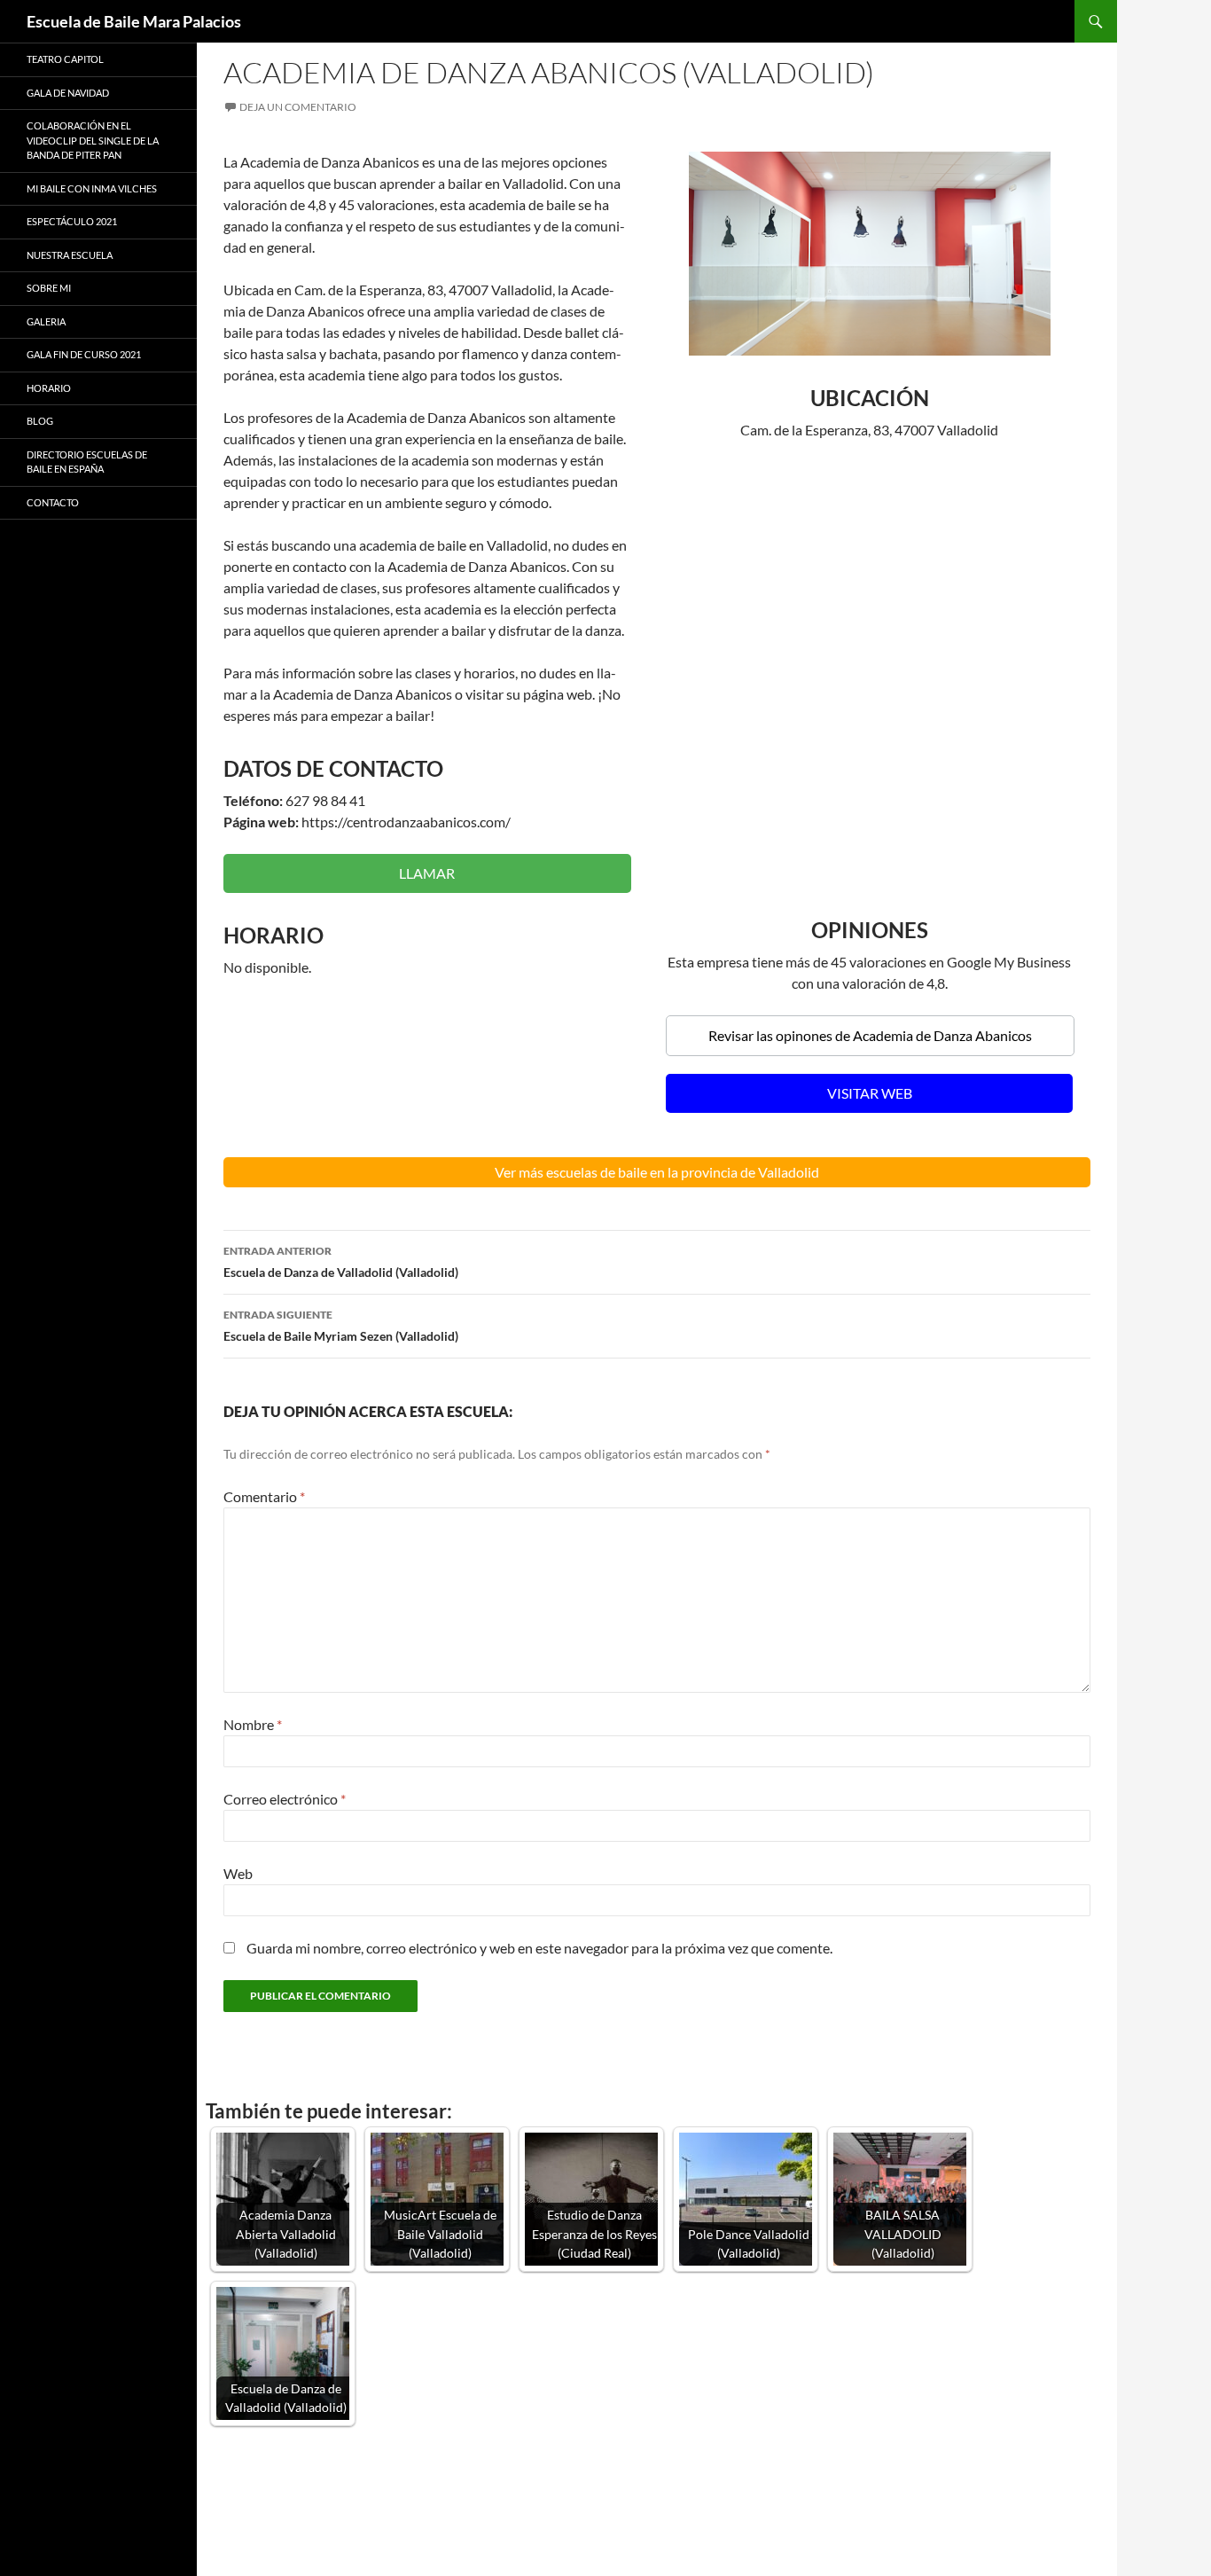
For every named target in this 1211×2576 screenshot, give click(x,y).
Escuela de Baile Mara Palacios (134, 21)
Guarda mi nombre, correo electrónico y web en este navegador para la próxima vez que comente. (539, 1948)
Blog (40, 421)
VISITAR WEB (870, 1093)
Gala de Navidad (68, 93)
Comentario (264, 1496)
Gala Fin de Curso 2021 (84, 354)
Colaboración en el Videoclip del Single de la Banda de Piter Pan (93, 140)
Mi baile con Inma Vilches (92, 188)
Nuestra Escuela (70, 255)
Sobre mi (49, 288)
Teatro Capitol (65, 59)
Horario (49, 388)
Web (238, 1873)
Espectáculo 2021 (72, 221)
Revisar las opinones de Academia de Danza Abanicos (870, 1035)
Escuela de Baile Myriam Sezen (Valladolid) (341, 1326)
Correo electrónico (285, 1799)
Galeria (46, 321)
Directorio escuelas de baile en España (87, 462)
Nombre (253, 1724)
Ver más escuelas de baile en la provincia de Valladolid (657, 1172)
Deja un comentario (298, 107)
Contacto (53, 502)
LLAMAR (427, 873)
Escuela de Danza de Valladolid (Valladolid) (341, 1262)
